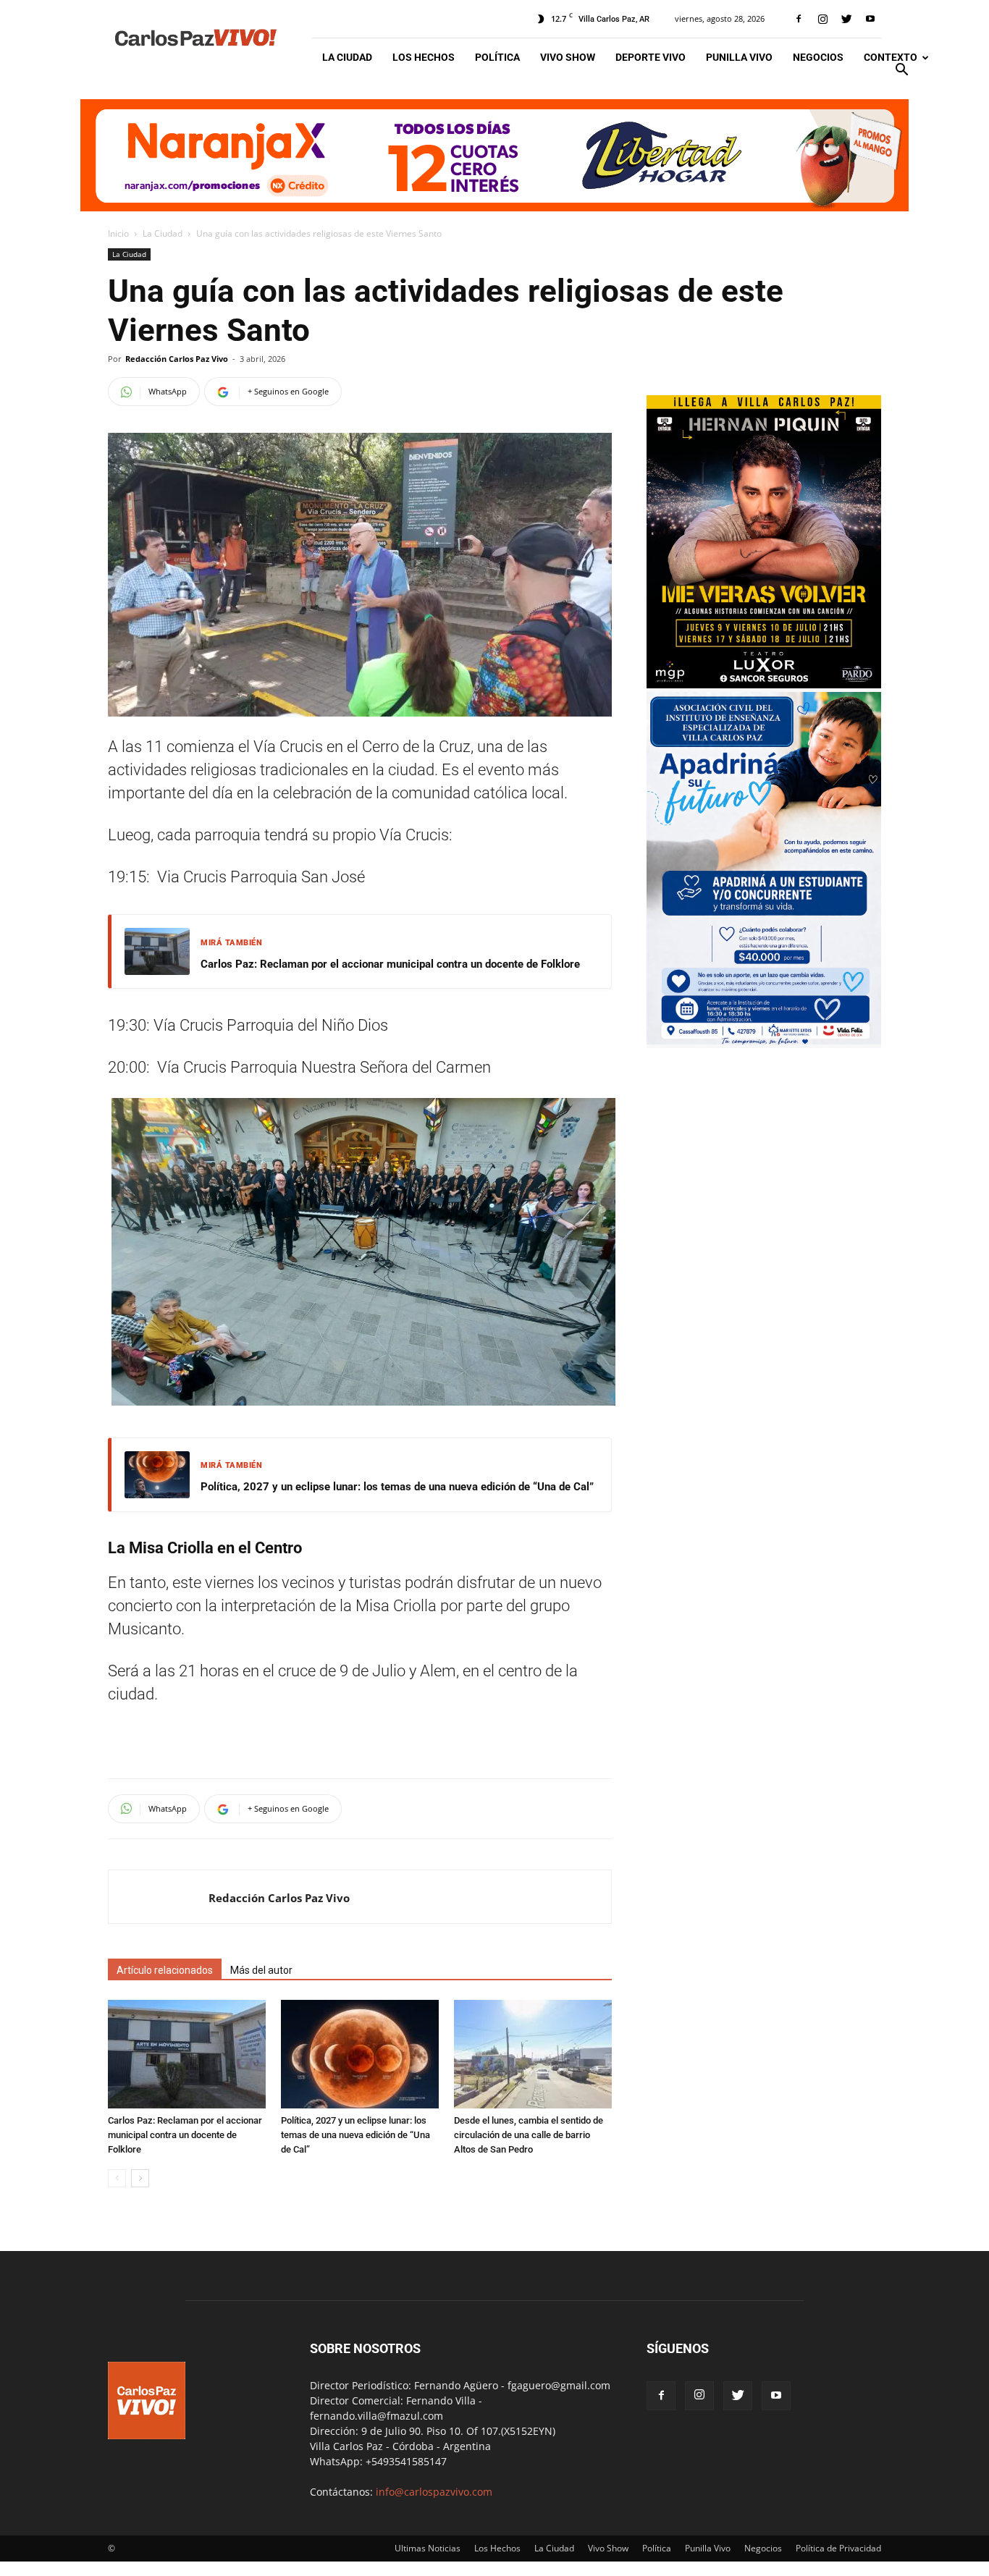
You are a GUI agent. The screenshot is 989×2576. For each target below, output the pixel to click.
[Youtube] (870, 19)
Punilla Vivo (739, 57)
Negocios (818, 57)
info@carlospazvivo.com (434, 2492)
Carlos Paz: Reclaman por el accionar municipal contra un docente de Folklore (390, 964)
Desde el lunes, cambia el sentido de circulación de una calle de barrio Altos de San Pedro (529, 2135)
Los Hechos (424, 57)
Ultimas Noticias (428, 2548)
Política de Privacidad (838, 2548)
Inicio (118, 233)
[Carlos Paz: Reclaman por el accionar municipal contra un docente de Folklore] (187, 2054)
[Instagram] (822, 19)
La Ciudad (347, 57)
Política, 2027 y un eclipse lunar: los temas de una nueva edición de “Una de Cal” (397, 1487)
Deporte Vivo (651, 57)
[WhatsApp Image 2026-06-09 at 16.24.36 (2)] (764, 684)
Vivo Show (568, 57)
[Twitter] (846, 19)
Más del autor (261, 1970)
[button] (901, 71)
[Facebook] (799, 19)
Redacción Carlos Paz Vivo (177, 359)
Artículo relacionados (165, 1970)
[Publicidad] (494, 155)
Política (497, 57)
